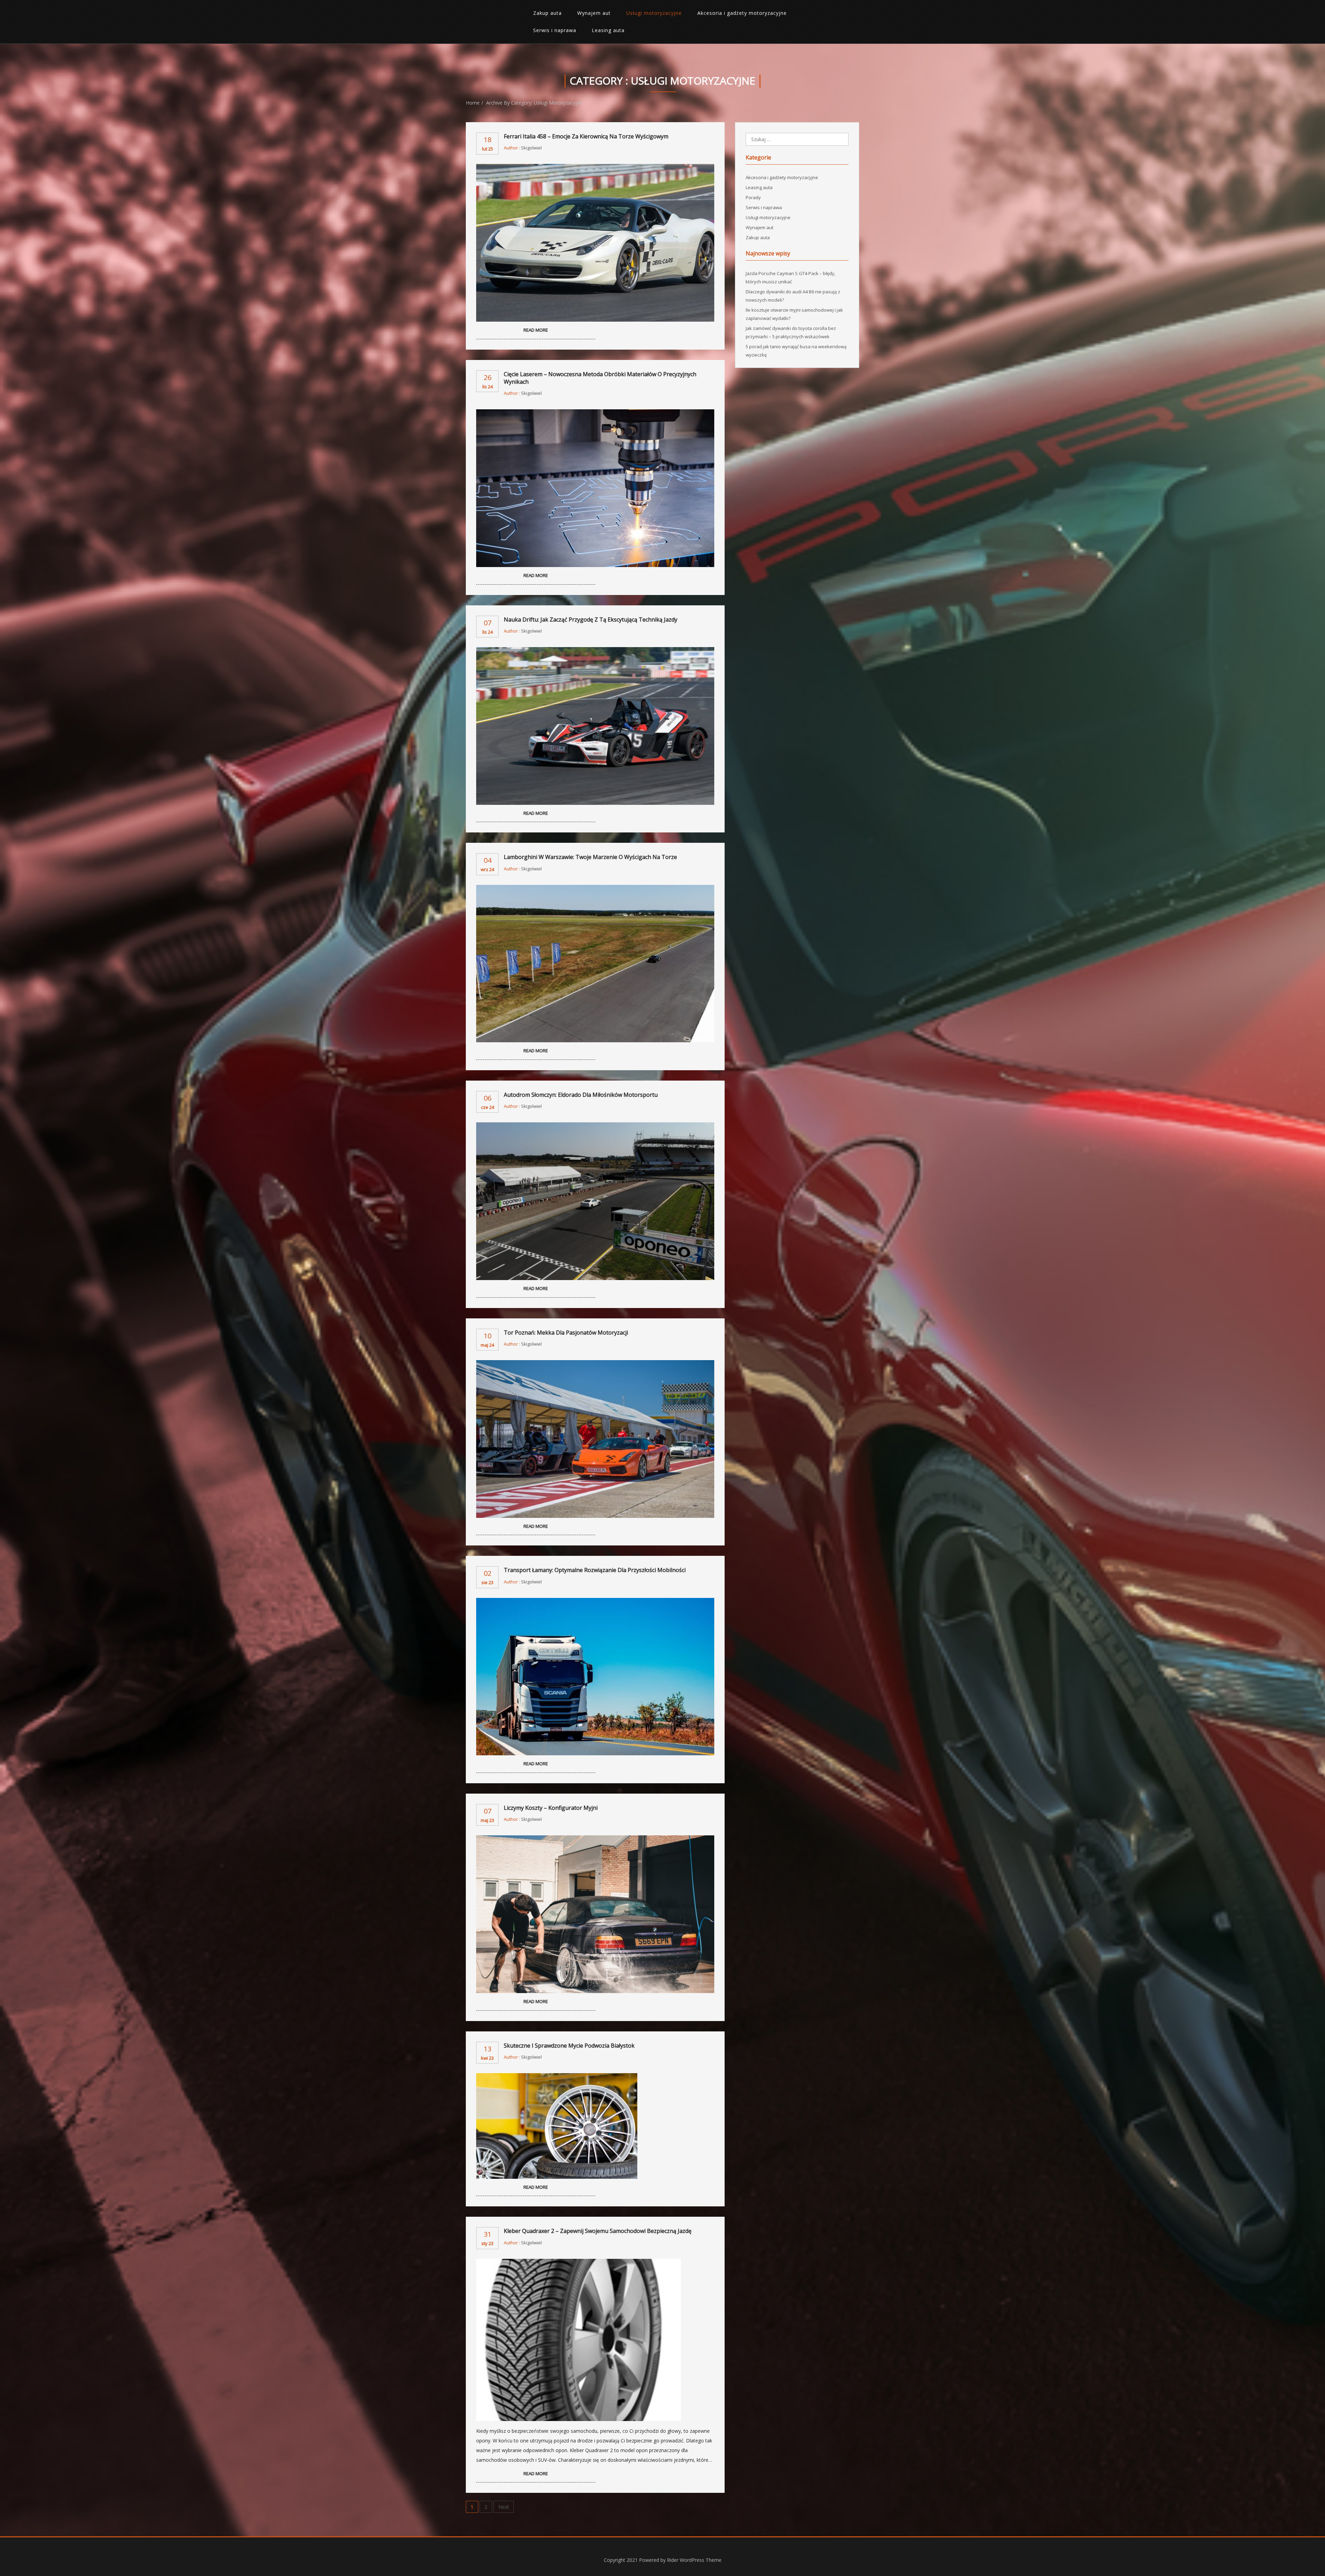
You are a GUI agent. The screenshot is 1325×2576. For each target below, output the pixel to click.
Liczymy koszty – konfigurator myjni (551, 1808)
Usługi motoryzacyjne (654, 13)
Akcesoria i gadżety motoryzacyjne (742, 13)
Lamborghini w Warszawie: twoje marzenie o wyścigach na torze (590, 857)
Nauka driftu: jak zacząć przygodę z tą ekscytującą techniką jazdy (591, 619)
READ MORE (536, 330)
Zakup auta (547, 13)
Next (504, 2507)
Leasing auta (608, 30)
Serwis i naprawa (555, 30)
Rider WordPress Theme (694, 2560)
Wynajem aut (594, 13)
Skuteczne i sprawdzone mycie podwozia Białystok (569, 2046)
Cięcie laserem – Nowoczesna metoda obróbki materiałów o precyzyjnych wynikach (600, 378)
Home (473, 103)
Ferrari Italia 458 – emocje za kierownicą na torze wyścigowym (586, 136)
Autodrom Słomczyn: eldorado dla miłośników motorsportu (581, 1095)
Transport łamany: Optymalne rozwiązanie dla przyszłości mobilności (595, 1570)
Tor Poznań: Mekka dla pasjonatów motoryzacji (566, 1333)
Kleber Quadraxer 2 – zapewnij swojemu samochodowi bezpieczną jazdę (598, 2231)
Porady (753, 197)
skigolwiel (531, 148)
